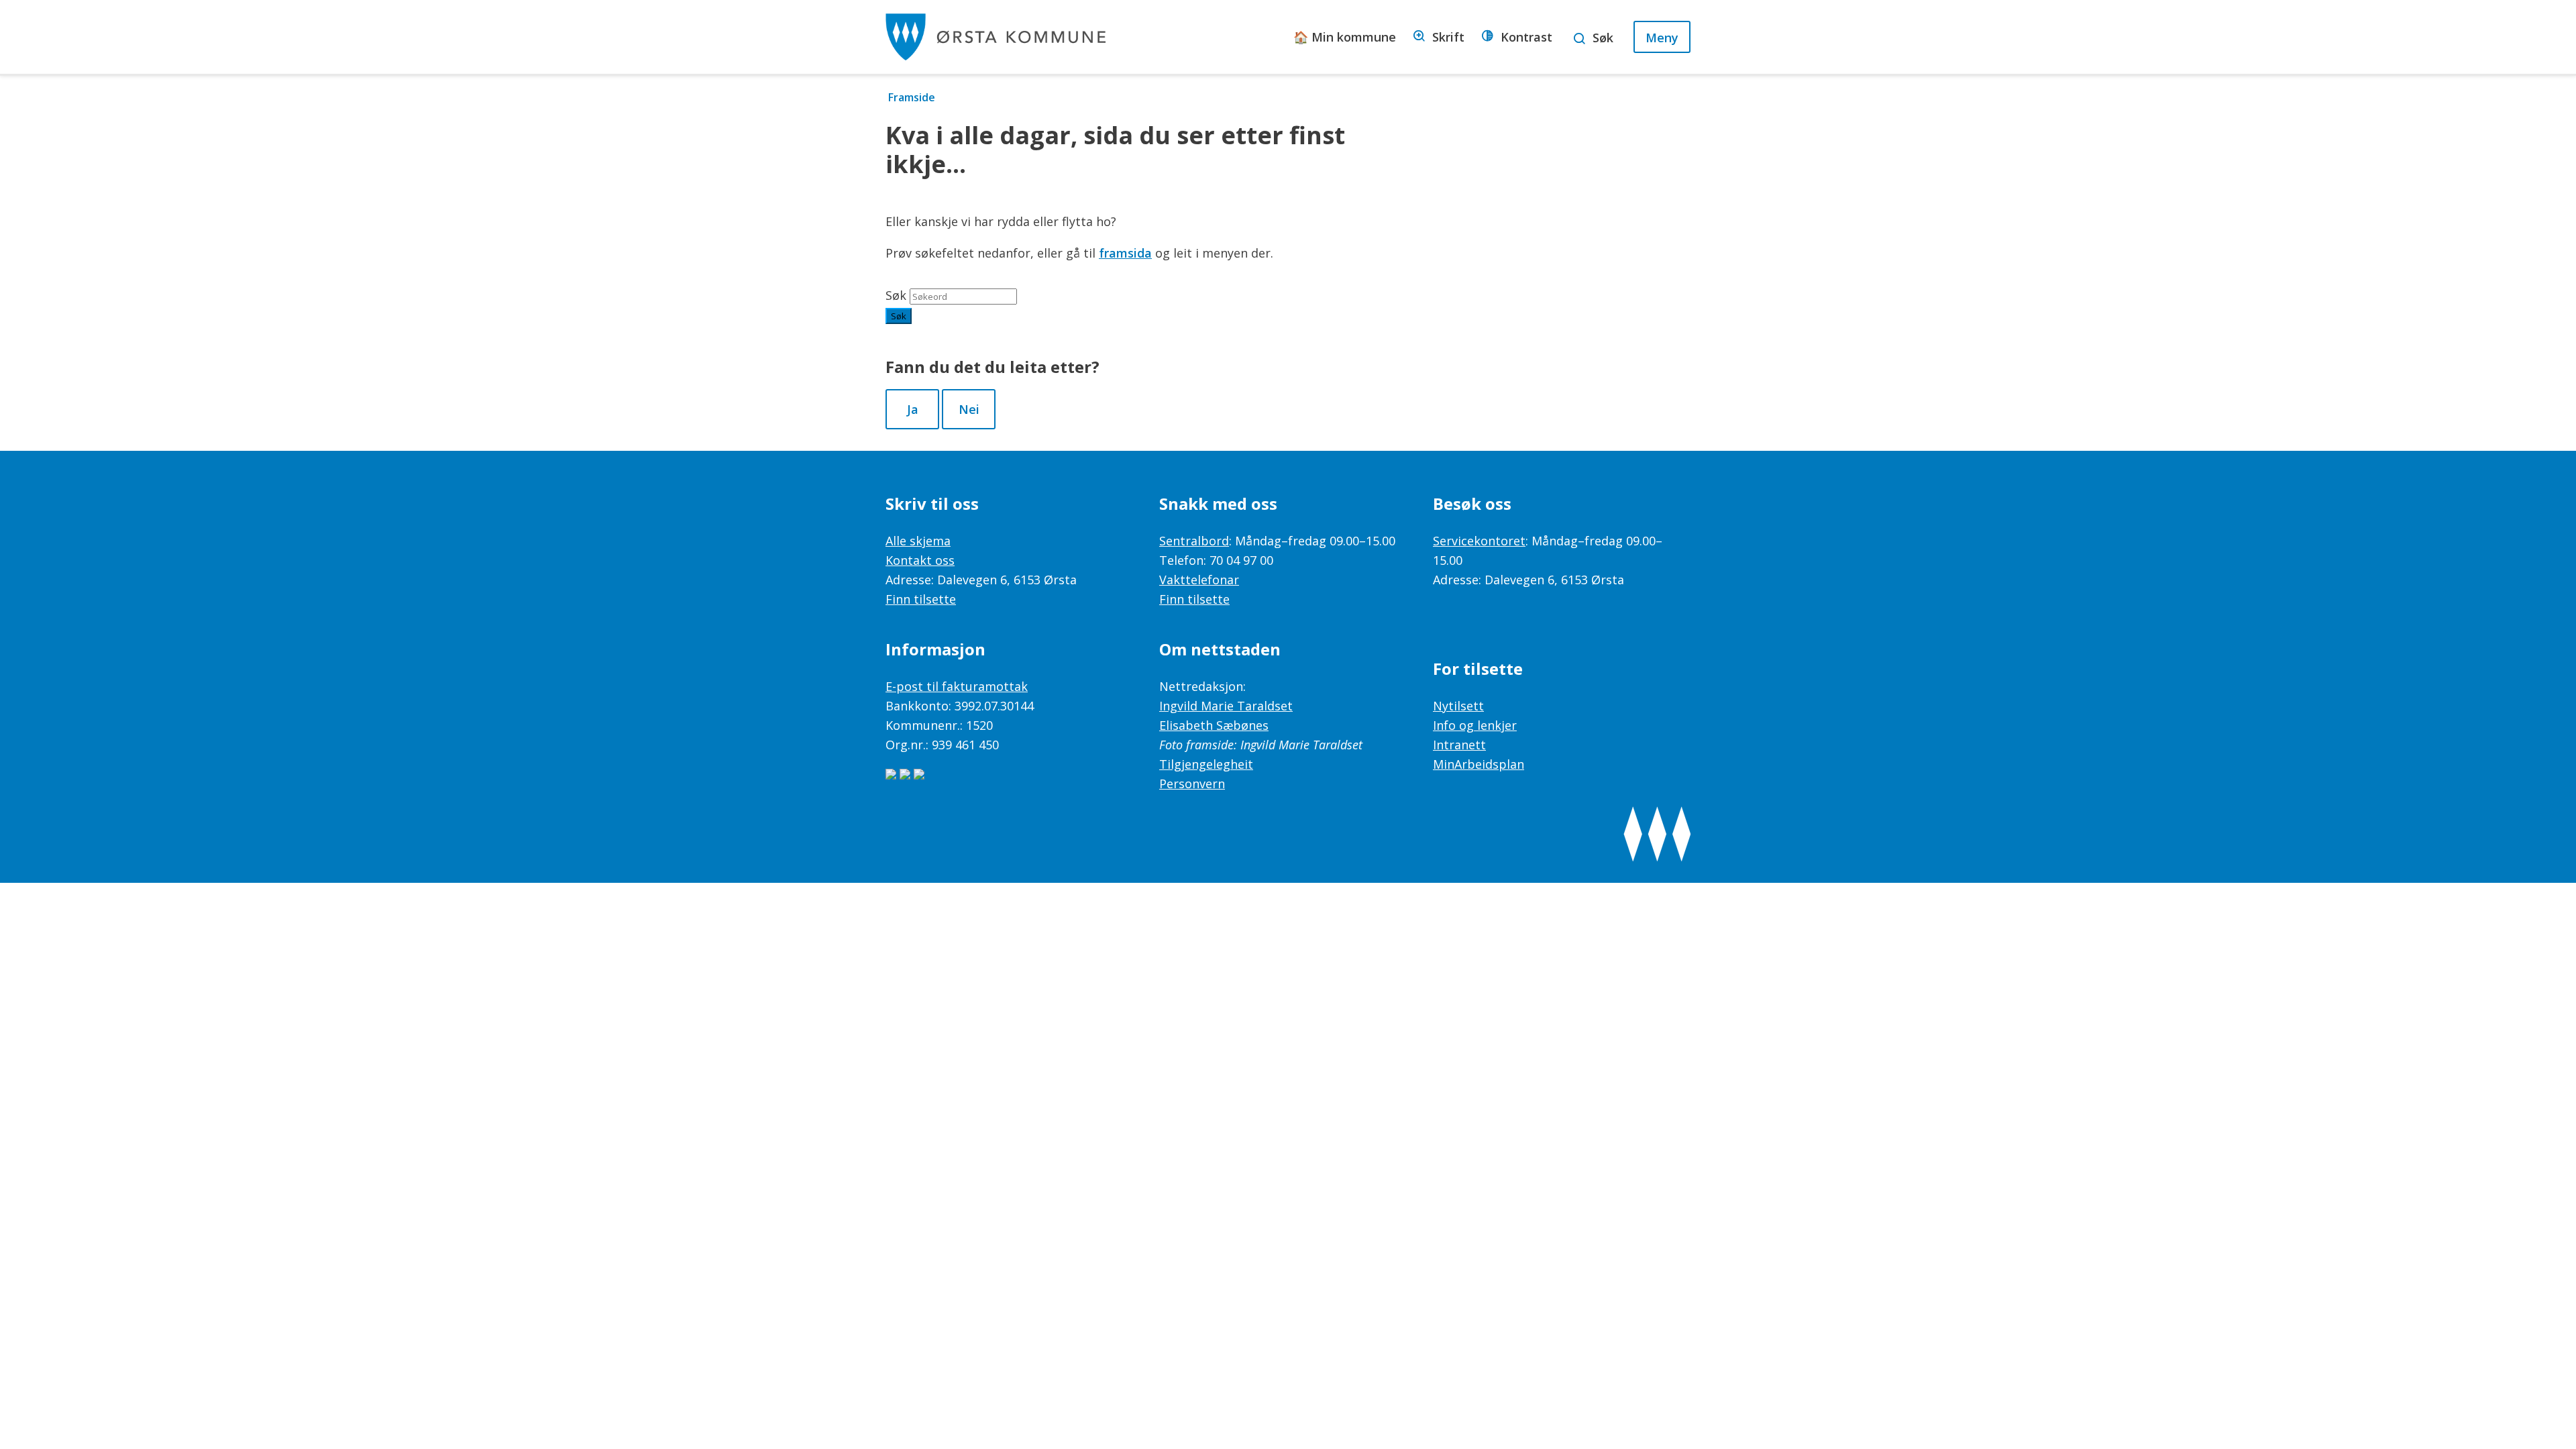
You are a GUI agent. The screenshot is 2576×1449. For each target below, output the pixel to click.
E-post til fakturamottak (957, 686)
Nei (969, 409)
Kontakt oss (920, 560)
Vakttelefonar (1199, 580)
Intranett (1459, 745)
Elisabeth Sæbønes (1214, 725)
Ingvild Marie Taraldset (1226, 706)
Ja (913, 409)
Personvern (1192, 784)
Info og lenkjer (1475, 725)
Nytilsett (1458, 706)
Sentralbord (1194, 541)
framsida (1125, 253)
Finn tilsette (921, 599)
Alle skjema (918, 541)
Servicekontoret (1479, 541)
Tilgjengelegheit (1206, 764)
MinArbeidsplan (1479, 764)
